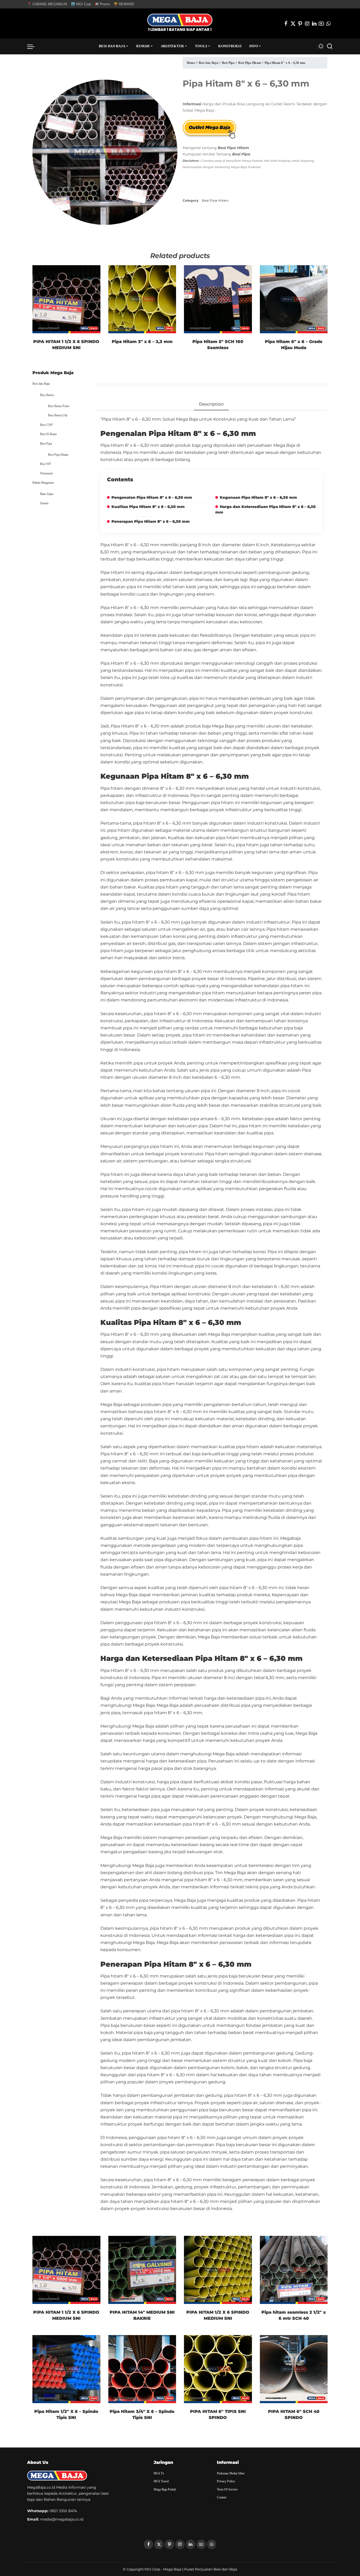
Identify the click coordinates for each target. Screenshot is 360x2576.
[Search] (330, 46)
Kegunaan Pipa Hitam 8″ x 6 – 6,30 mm (258, 497)
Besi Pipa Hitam (250, 63)
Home (191, 63)
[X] (293, 23)
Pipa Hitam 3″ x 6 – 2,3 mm (142, 342)
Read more (90, 323)
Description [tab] (211, 404)
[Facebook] (286, 23)
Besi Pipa (228, 63)
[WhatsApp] (328, 23)
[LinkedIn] (314, 23)
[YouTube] (321, 23)
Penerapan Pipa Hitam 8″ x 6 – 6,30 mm (151, 521)
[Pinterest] (300, 23)
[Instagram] (307, 23)
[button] (168, 66)
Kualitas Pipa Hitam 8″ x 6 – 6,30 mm (148, 507)
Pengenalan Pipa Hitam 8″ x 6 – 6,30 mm (152, 497)
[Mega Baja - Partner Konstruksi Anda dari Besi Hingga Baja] (180, 23)
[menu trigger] (33, 46)
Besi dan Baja (208, 63)
